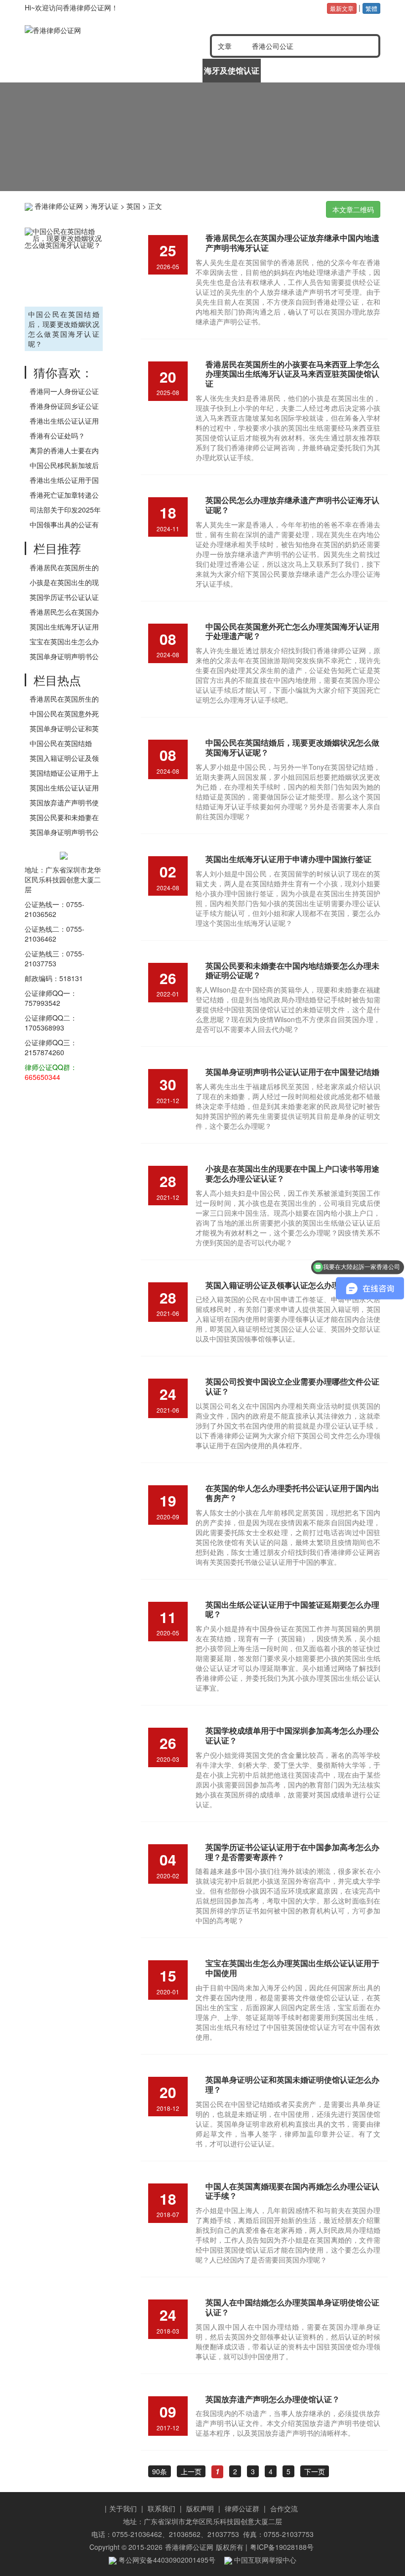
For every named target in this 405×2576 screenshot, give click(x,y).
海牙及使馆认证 (232, 70)
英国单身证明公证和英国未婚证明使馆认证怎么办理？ (292, 2084)
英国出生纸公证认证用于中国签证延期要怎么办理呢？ (292, 1609)
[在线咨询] (202, 137)
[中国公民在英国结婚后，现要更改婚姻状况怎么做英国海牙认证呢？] (64, 266)
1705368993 (44, 1028)
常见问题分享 (350, 70)
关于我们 (123, 2508)
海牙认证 (105, 206)
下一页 (315, 2471)
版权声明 (200, 2508)
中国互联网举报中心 (264, 2560)
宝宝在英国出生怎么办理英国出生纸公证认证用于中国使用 (292, 1968)
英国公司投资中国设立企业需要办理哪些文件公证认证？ (292, 1386)
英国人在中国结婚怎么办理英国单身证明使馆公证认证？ (292, 2307)
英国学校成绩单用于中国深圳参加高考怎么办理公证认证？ (292, 1735)
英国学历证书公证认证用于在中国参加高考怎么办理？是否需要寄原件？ (292, 1852)
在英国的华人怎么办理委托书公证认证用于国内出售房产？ (292, 1493)
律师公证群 (242, 2508)
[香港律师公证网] (95, 30)
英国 (133, 206)
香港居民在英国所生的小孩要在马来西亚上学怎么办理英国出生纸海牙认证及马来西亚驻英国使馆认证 (292, 374)
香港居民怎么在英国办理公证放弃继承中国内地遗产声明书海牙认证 (292, 243)
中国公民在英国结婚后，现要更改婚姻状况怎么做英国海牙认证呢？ (64, 329)
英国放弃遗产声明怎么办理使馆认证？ (273, 2399)
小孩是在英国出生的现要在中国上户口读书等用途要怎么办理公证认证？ (292, 1173)
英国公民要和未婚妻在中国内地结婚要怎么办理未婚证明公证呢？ (292, 971)
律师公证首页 (54, 70)
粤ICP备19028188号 (282, 2547)
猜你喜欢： (63, 372)
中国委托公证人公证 (113, 74)
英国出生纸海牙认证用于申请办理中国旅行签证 (288, 859)
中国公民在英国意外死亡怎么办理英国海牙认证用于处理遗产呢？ (292, 631)
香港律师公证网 (59, 206)
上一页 (191, 2471)
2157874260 (44, 1052)
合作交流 (284, 2508)
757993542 (42, 1003)
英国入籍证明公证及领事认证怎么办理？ (277, 1285)
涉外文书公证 (172, 70)
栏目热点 (57, 680)
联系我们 (162, 2508)
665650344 (42, 1077)
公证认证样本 (291, 70)
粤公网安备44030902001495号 (166, 2560)
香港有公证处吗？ (57, 436)
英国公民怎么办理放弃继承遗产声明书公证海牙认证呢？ (292, 505)
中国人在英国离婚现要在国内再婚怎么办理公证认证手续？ (292, 2191)
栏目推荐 (57, 548)
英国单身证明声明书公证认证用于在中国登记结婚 (292, 1072)
